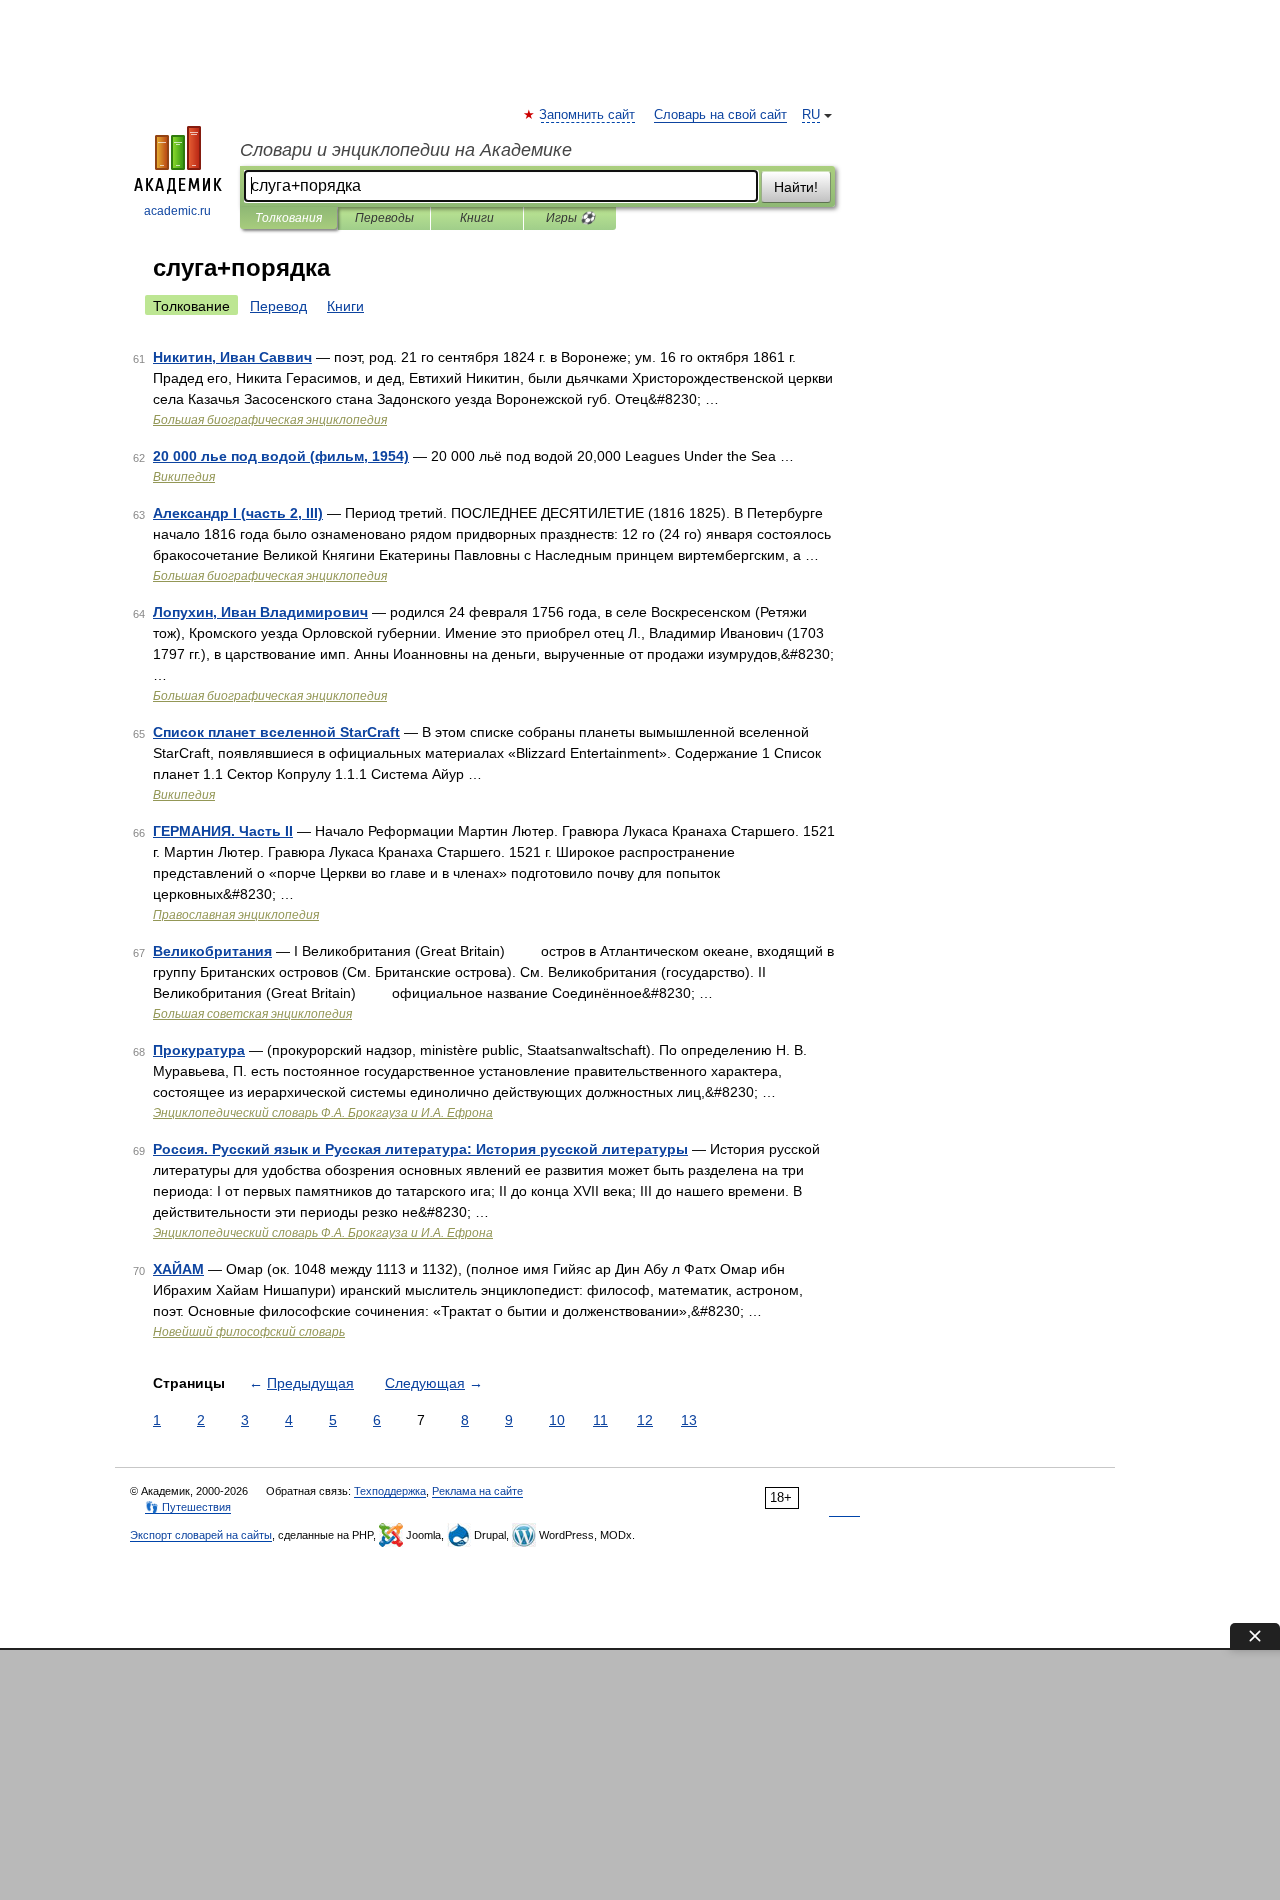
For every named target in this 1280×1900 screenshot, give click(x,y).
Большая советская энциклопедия (252, 1014)
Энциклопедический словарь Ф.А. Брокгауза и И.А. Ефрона (323, 1113)
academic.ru (177, 211)
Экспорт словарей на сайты (201, 1535)
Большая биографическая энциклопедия (270, 420)
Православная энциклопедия (236, 915)
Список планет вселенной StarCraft (276, 732)
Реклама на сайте (477, 1491)
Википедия (184, 477)
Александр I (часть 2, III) (238, 513)
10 (557, 1420)
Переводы (384, 218)
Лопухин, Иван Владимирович (260, 612)
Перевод (278, 306)
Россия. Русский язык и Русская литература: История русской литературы (420, 1149)
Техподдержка (390, 1491)
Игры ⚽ (570, 218)
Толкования (288, 218)
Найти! (796, 187)
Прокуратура (199, 1050)
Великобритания (212, 951)
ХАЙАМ (178, 1269)
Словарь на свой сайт (720, 115)
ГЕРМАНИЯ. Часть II (223, 831)
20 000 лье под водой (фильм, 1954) (281, 456)
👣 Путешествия (188, 1507)
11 (600, 1420)
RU (811, 115)
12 (645, 1420)
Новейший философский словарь (249, 1332)
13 (689, 1420)
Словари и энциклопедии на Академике (406, 150)
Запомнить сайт (588, 115)
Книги (477, 218)
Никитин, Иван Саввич (232, 357)
